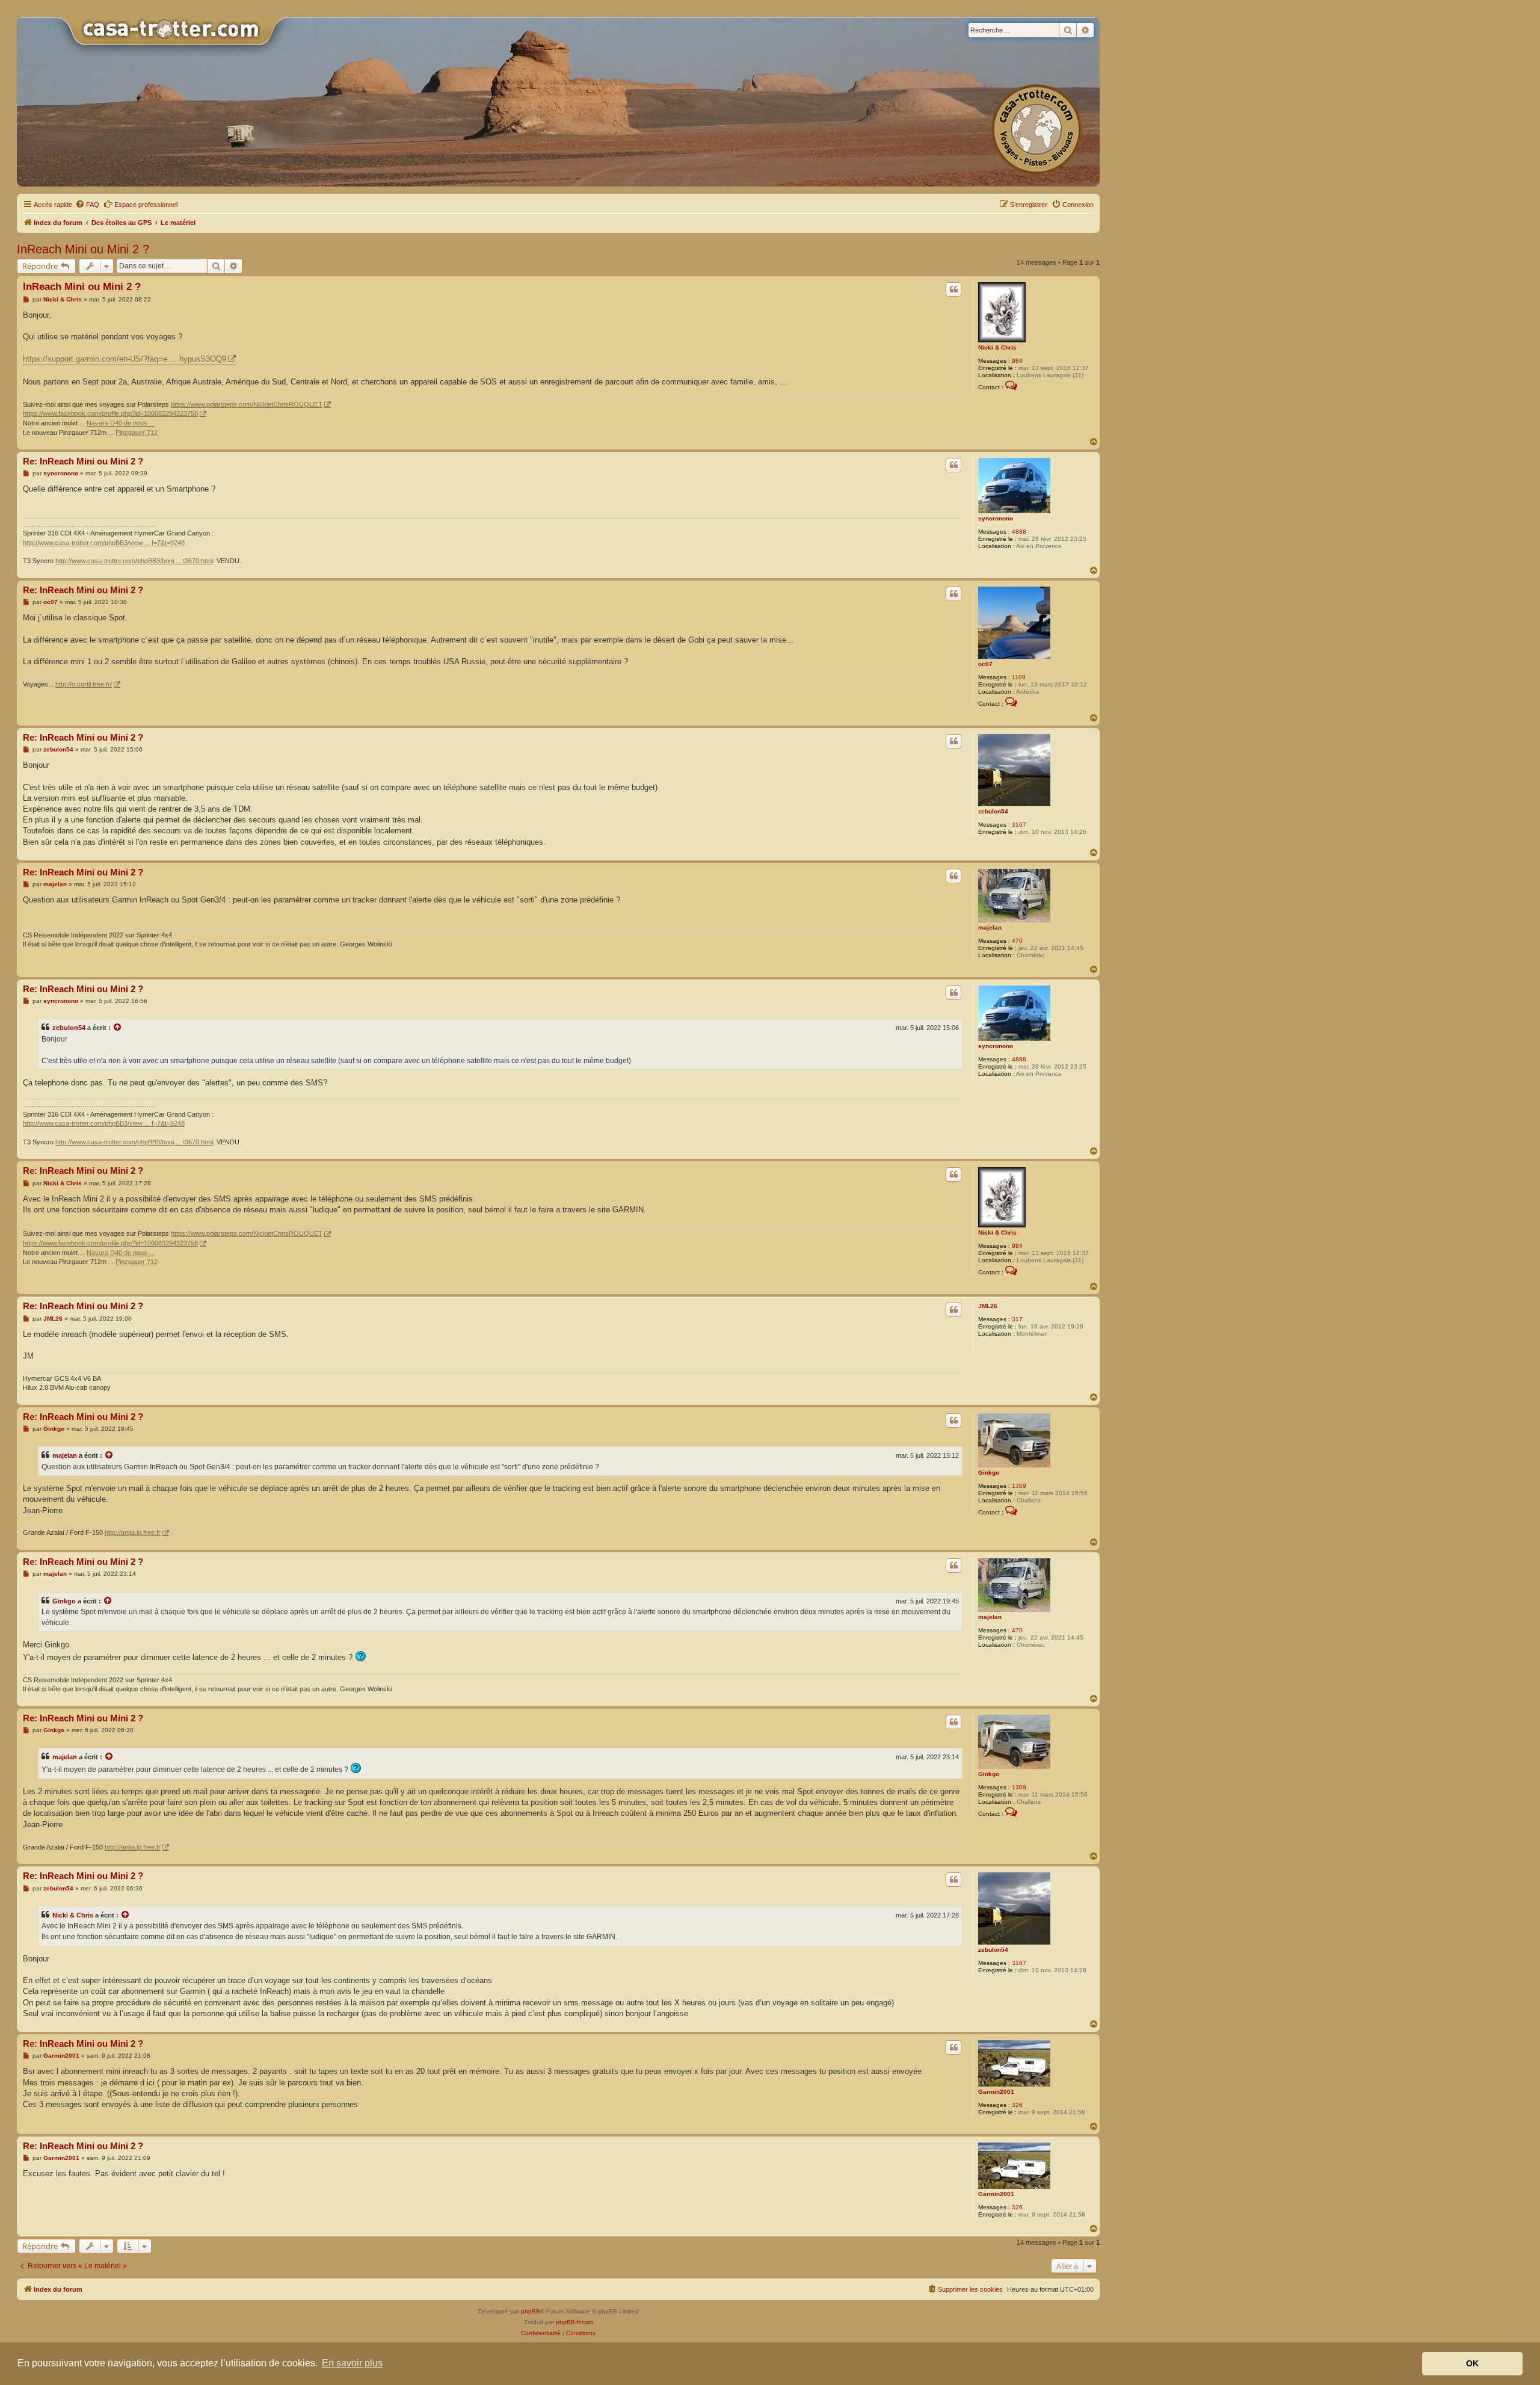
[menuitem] (87, 205)
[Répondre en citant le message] (953, 289)
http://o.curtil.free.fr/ (84, 684)
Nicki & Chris (997, 347)
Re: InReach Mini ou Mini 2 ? (83, 461)
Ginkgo (989, 1473)
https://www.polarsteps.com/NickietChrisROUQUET (247, 404)
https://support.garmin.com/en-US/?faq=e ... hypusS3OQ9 (125, 359)
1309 (1019, 1486)
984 (1017, 361)
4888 (1019, 532)
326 (1017, 2105)
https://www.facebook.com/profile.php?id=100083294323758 (110, 413)
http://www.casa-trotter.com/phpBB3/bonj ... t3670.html (134, 561)
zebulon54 (993, 811)
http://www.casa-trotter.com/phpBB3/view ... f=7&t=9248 (104, 543)
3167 (1019, 825)
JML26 (988, 1306)
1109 (1019, 677)
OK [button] (1472, 2363)
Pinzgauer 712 (137, 433)
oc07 (985, 664)
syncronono (996, 518)
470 (1017, 941)
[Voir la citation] (118, 1028)
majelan (990, 927)
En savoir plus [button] (352, 2363)
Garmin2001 (996, 2092)
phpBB (531, 2311)
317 (1017, 1319)
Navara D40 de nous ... (121, 423)
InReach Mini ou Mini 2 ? (83, 249)
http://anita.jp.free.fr (133, 1532)
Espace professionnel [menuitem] (146, 205)
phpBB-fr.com (574, 2322)
